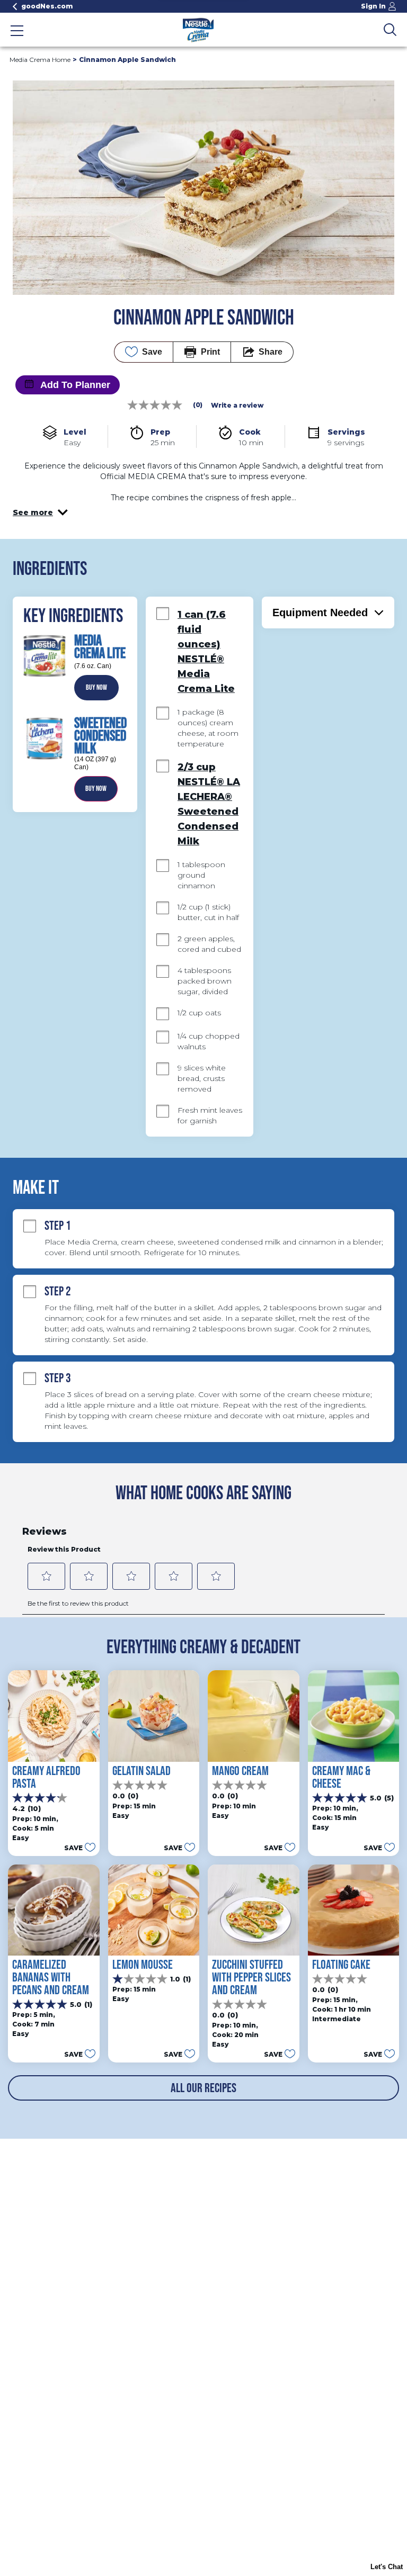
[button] (40, 512)
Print (210, 352)
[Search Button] (390, 30)
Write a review (237, 406)
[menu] (17, 32)
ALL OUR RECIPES (203, 2088)
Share (271, 352)
